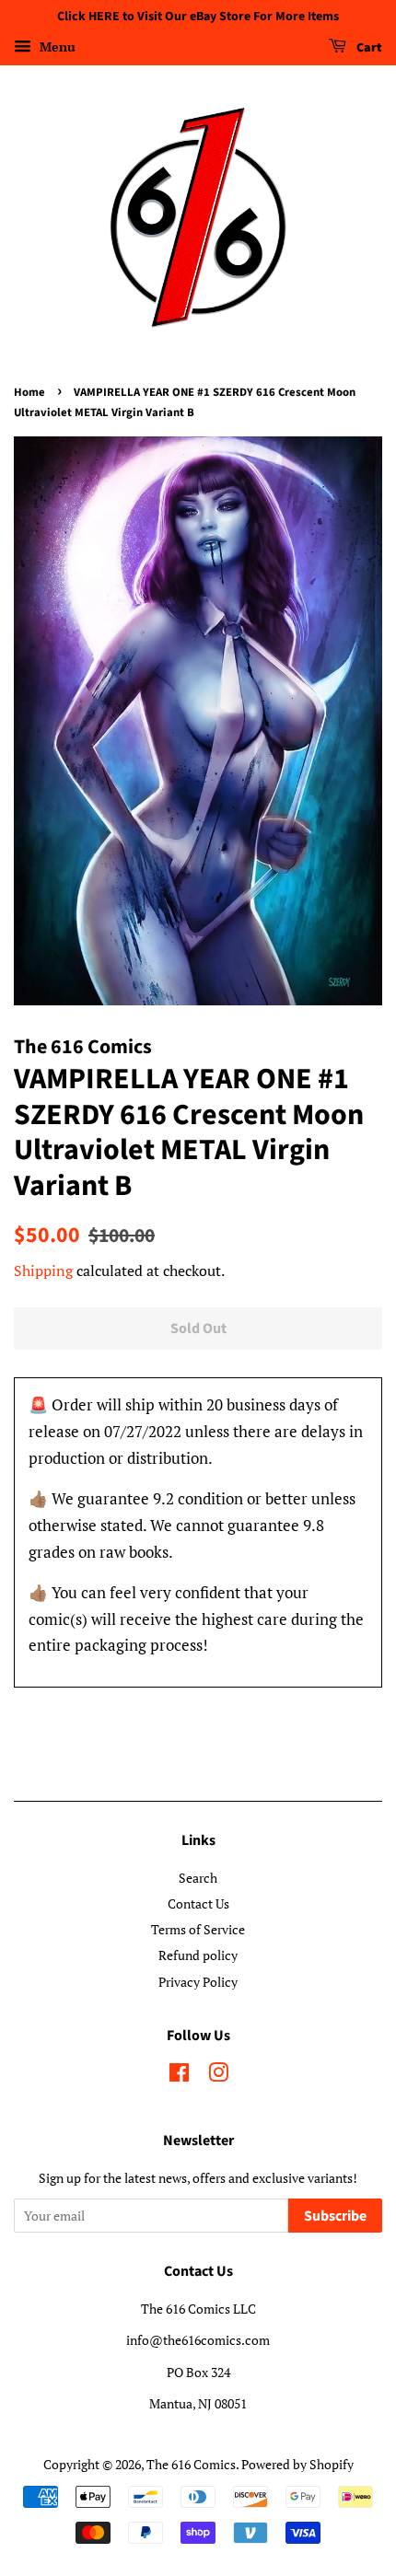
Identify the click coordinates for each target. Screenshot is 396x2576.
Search (198, 1878)
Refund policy (198, 1955)
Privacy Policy (198, 1982)
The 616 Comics (191, 2464)
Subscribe (335, 2216)
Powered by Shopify (297, 2464)
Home (29, 392)
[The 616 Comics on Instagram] (218, 2076)
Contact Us (198, 1903)
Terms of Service (198, 1929)
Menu (56, 46)
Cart (368, 48)
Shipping (43, 1271)
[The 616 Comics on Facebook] (179, 2076)
